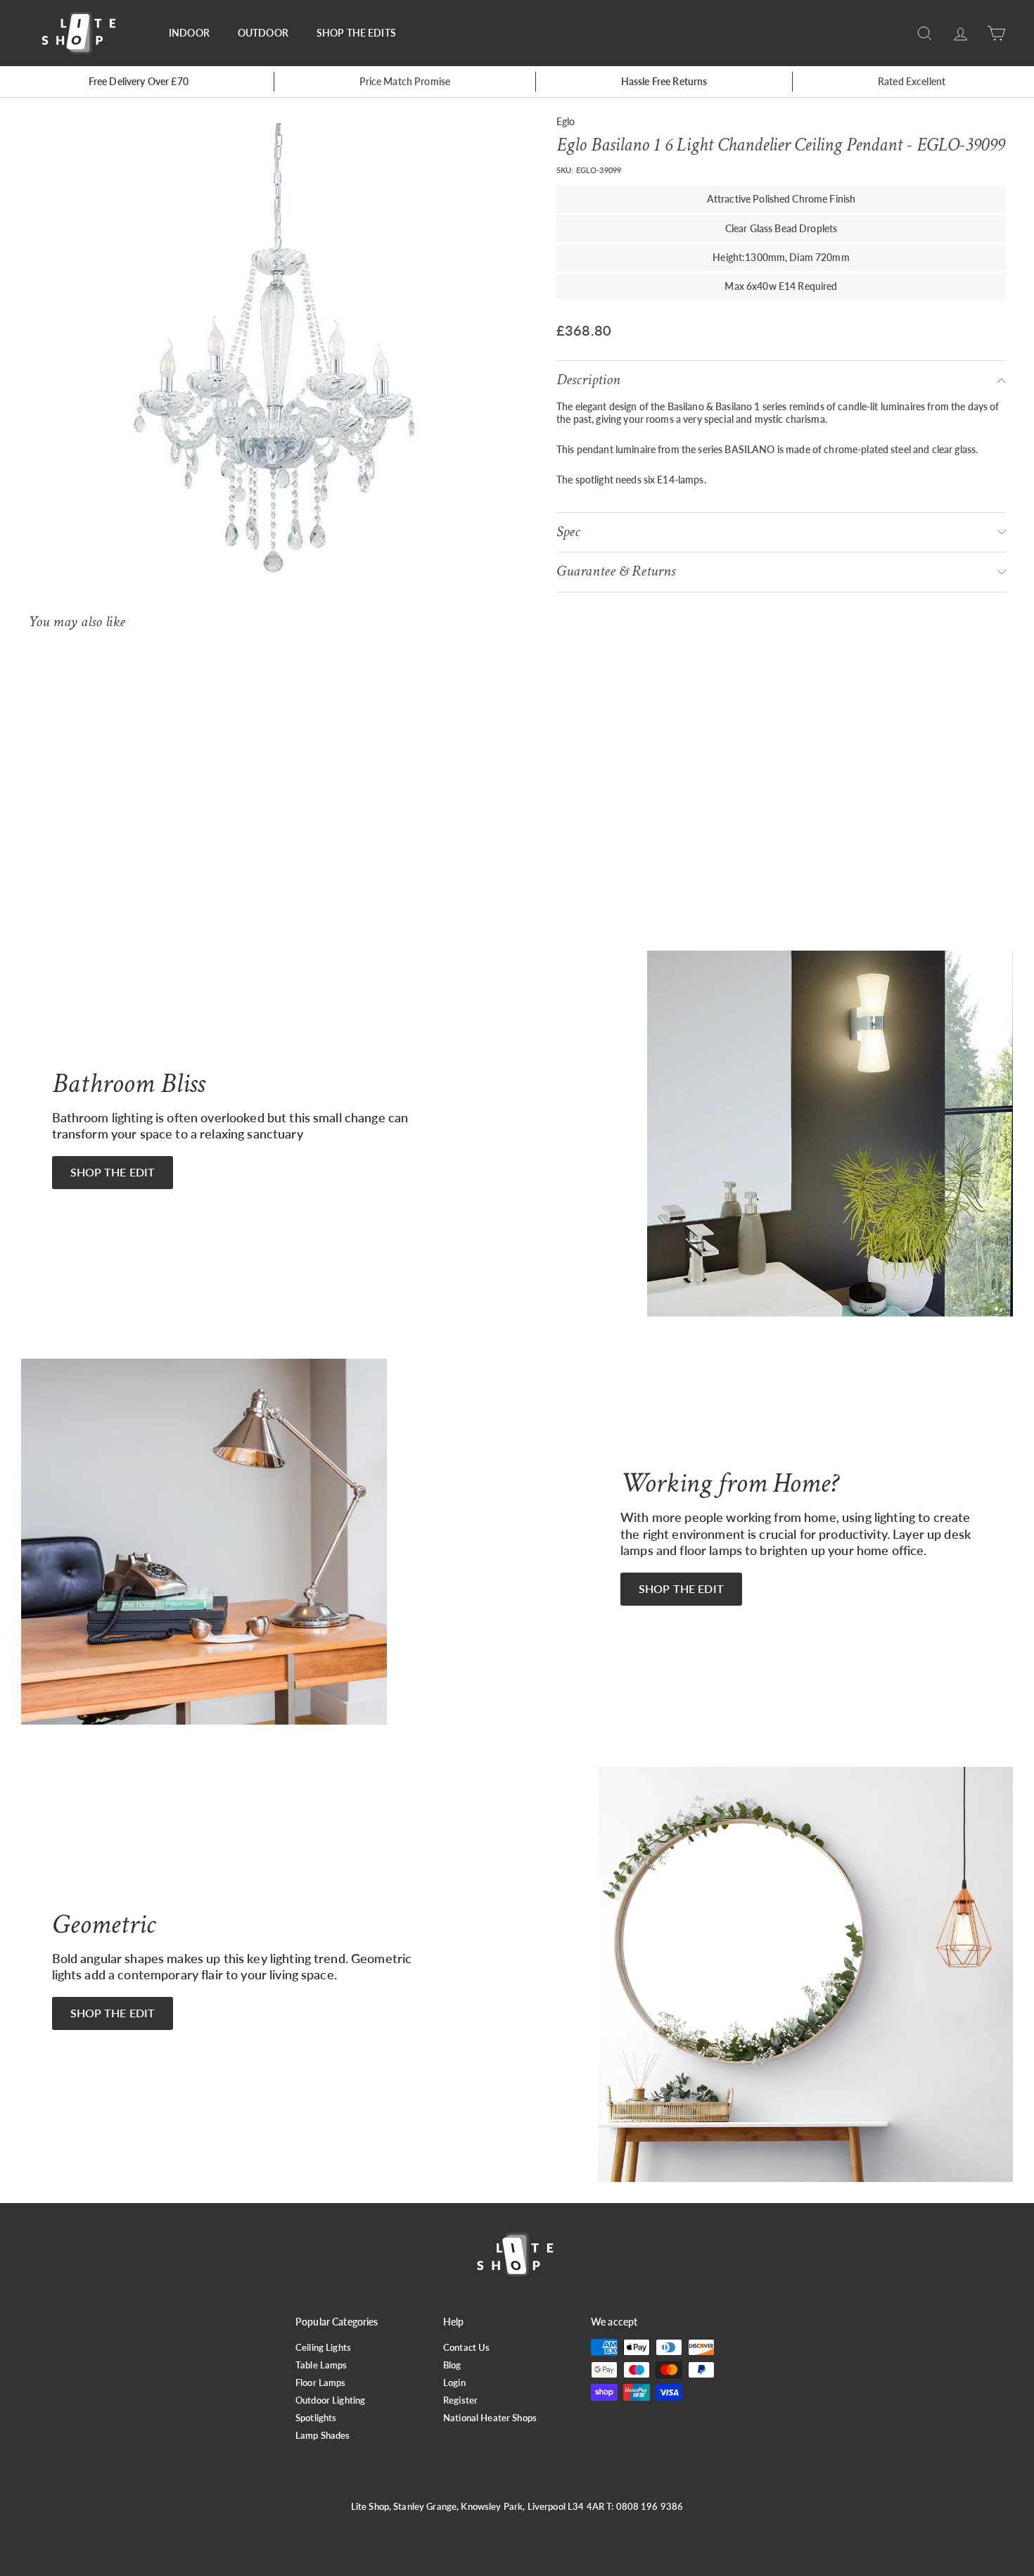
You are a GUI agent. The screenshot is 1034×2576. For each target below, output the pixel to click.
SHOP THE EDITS (356, 33)
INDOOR (189, 33)
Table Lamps (321, 2365)
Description (588, 380)
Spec (568, 532)
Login (454, 2383)
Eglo (566, 121)
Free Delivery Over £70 (139, 81)
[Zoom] (269, 363)
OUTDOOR (263, 33)
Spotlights (316, 2418)
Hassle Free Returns (664, 81)
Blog (452, 2365)
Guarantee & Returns (616, 571)
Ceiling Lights (323, 2347)
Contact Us (466, 2347)
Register (460, 2400)
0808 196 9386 (650, 2506)
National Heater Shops (490, 2418)
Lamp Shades (323, 2435)
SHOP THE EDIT (113, 1172)
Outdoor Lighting (330, 2400)
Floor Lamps (321, 2383)
